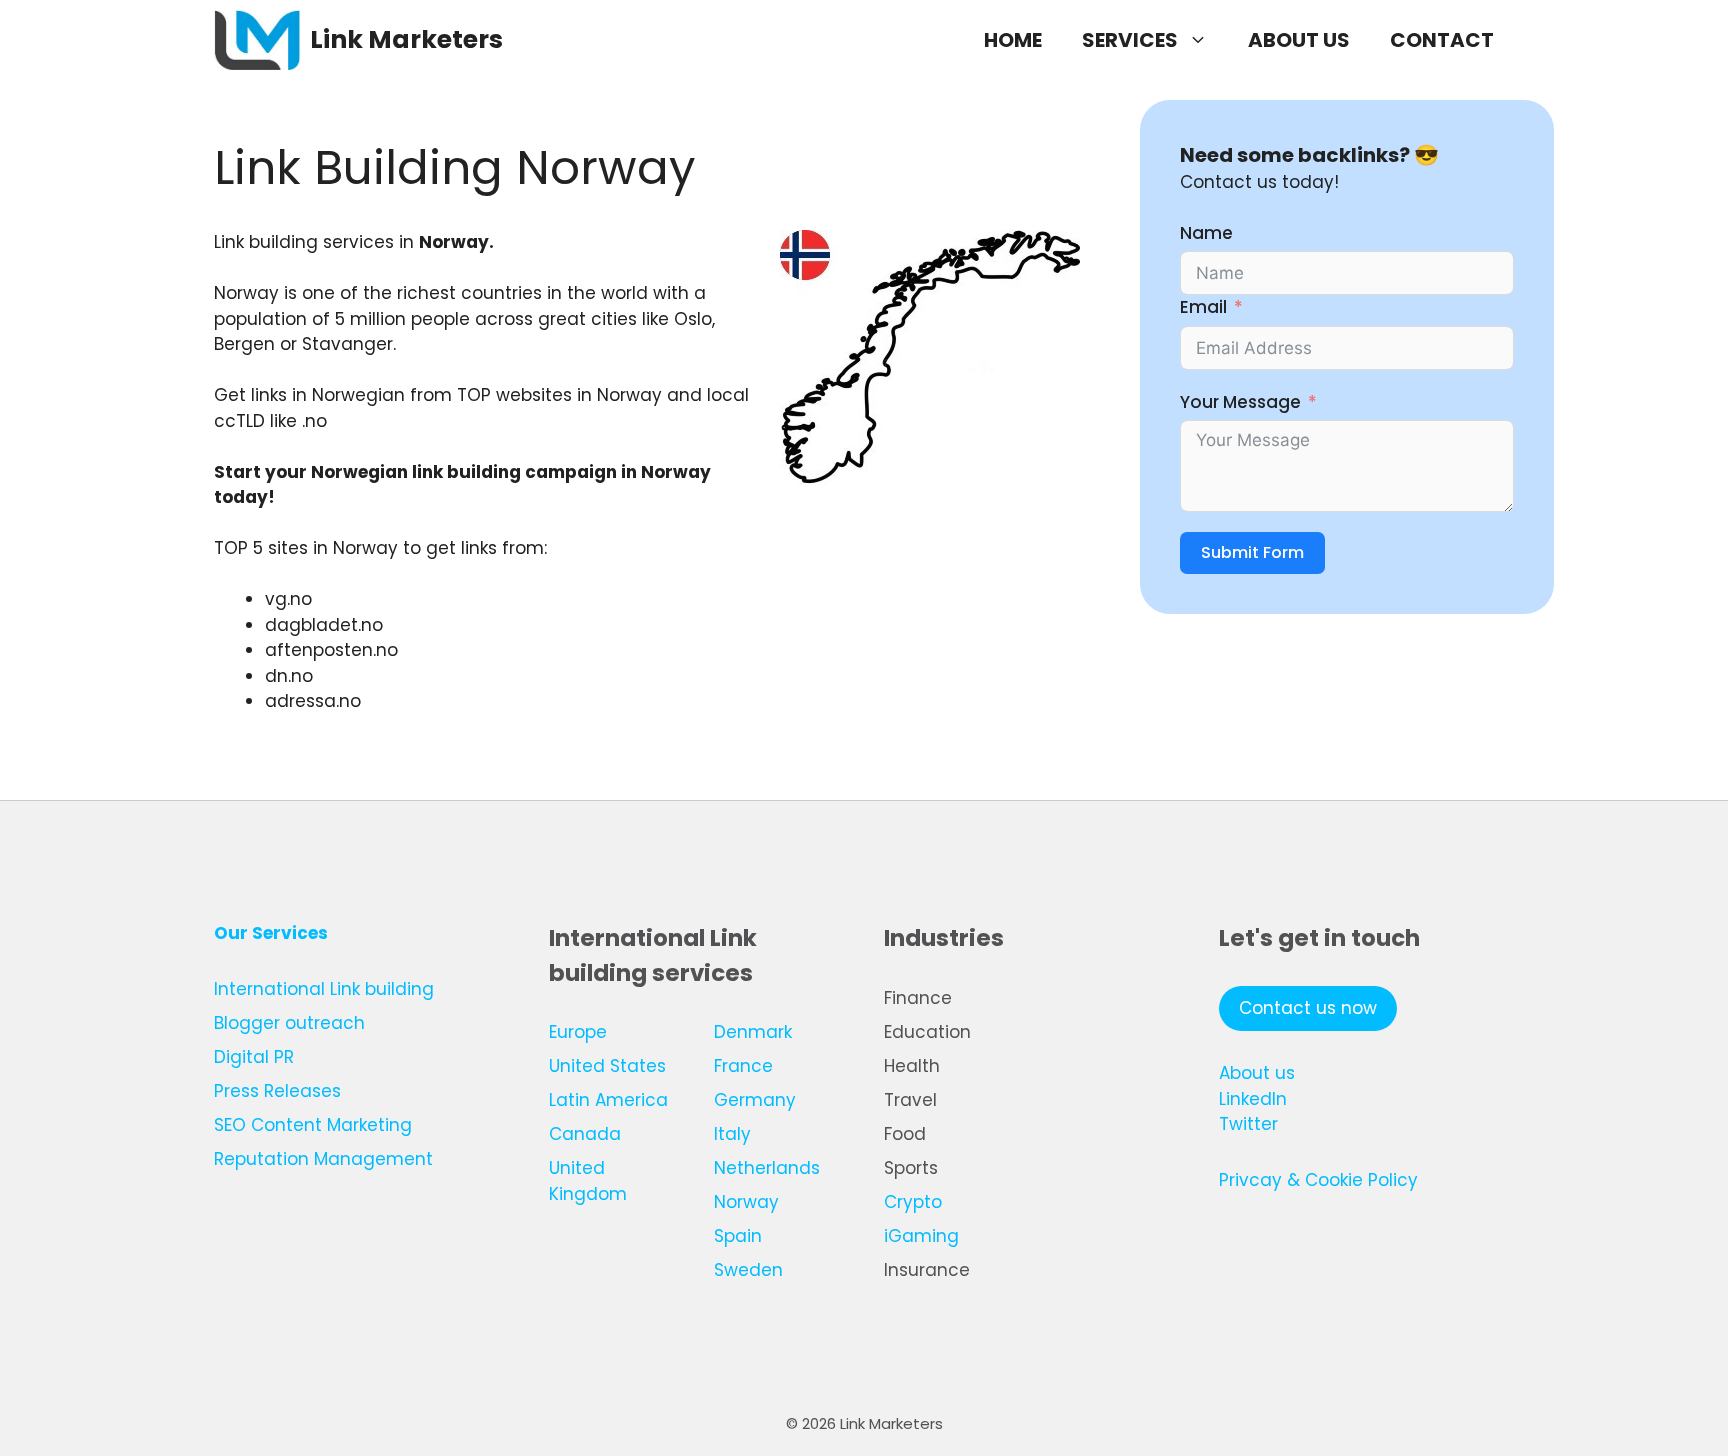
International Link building (324, 989)
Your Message (1240, 402)
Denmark (753, 1032)
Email (1203, 308)
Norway (746, 1202)
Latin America (608, 1100)
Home (1013, 40)
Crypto (913, 1202)
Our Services (271, 933)
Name (1206, 233)
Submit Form (1252, 553)
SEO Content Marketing (313, 1125)
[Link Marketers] (257, 40)
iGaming (921, 1236)
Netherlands (767, 1168)
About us (1299, 40)
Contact (1442, 40)
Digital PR (254, 1057)
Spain (738, 1236)
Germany (755, 1100)
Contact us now (1308, 1008)
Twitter (1248, 1124)
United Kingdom (588, 1181)
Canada (585, 1134)
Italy (732, 1134)
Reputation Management (323, 1159)
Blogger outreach (289, 1023)
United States (607, 1066)
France (743, 1066)
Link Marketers (406, 39)
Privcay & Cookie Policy (1318, 1180)
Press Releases (277, 1091)
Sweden (748, 1270)
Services (1130, 40)
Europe (578, 1032)
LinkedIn (1253, 1099)
